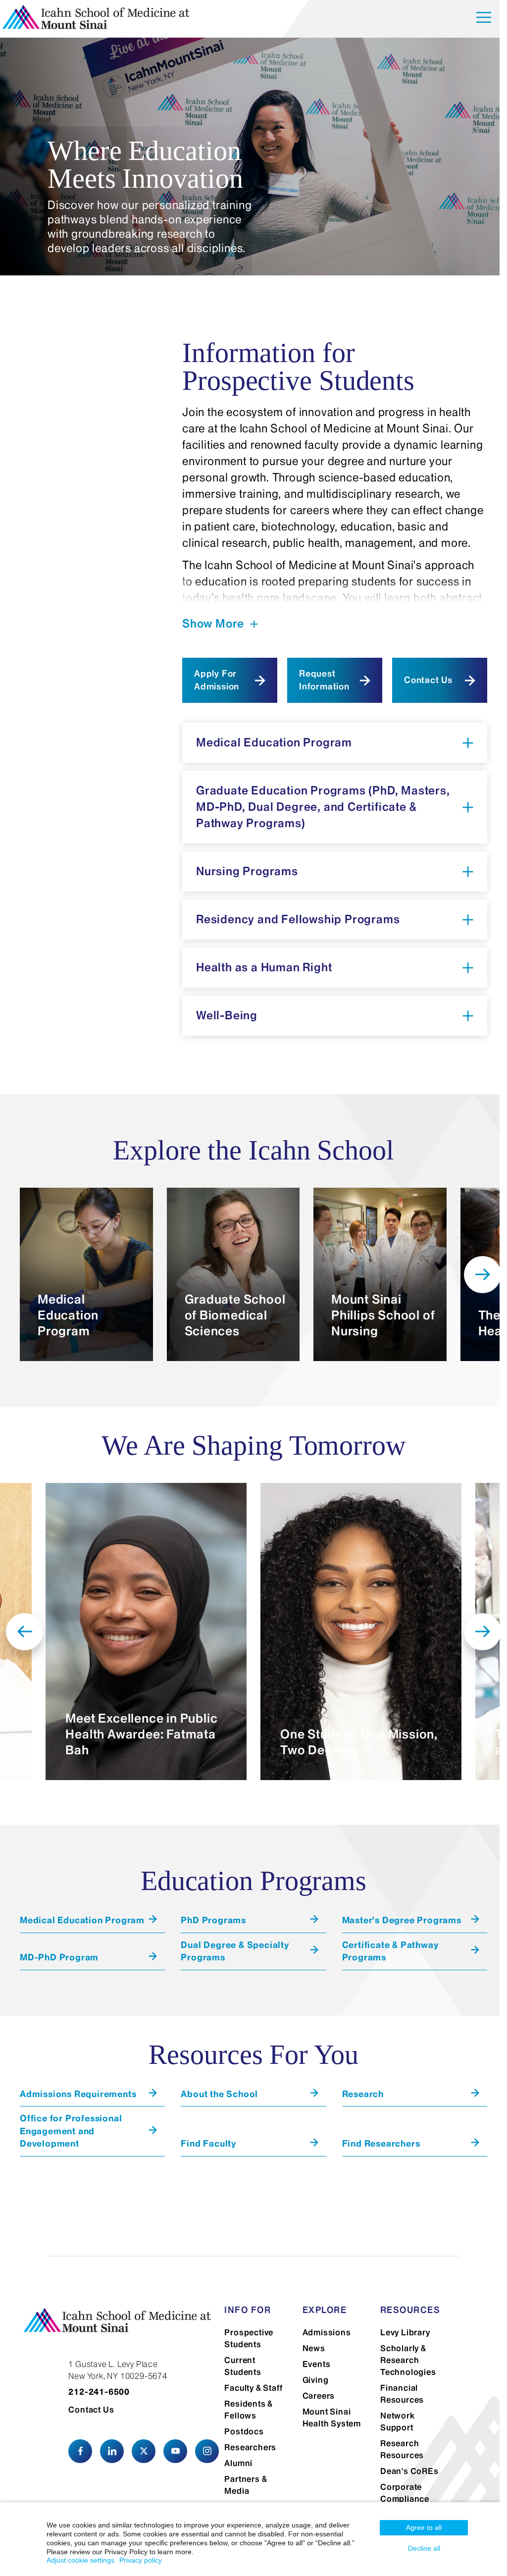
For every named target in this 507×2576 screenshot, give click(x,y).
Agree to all (424, 2527)
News (314, 2348)
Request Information (324, 680)
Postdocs (244, 2431)
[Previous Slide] (25, 1632)
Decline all (424, 2548)
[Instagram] (207, 2451)
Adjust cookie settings (80, 2560)
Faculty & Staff (253, 2388)
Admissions (327, 2332)
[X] (144, 2451)
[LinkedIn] (112, 2451)
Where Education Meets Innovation (145, 164)
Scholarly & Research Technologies (408, 2360)
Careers (319, 2396)
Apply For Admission (217, 680)
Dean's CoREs (409, 2471)
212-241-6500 (99, 2392)
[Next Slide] (482, 1275)
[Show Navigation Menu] (484, 19)
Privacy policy (141, 2560)
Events (317, 2364)
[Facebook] (80, 2451)
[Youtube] (175, 2451)
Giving (316, 2380)
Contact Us (428, 680)
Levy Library (405, 2332)
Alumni (238, 2463)
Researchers (250, 2447)
